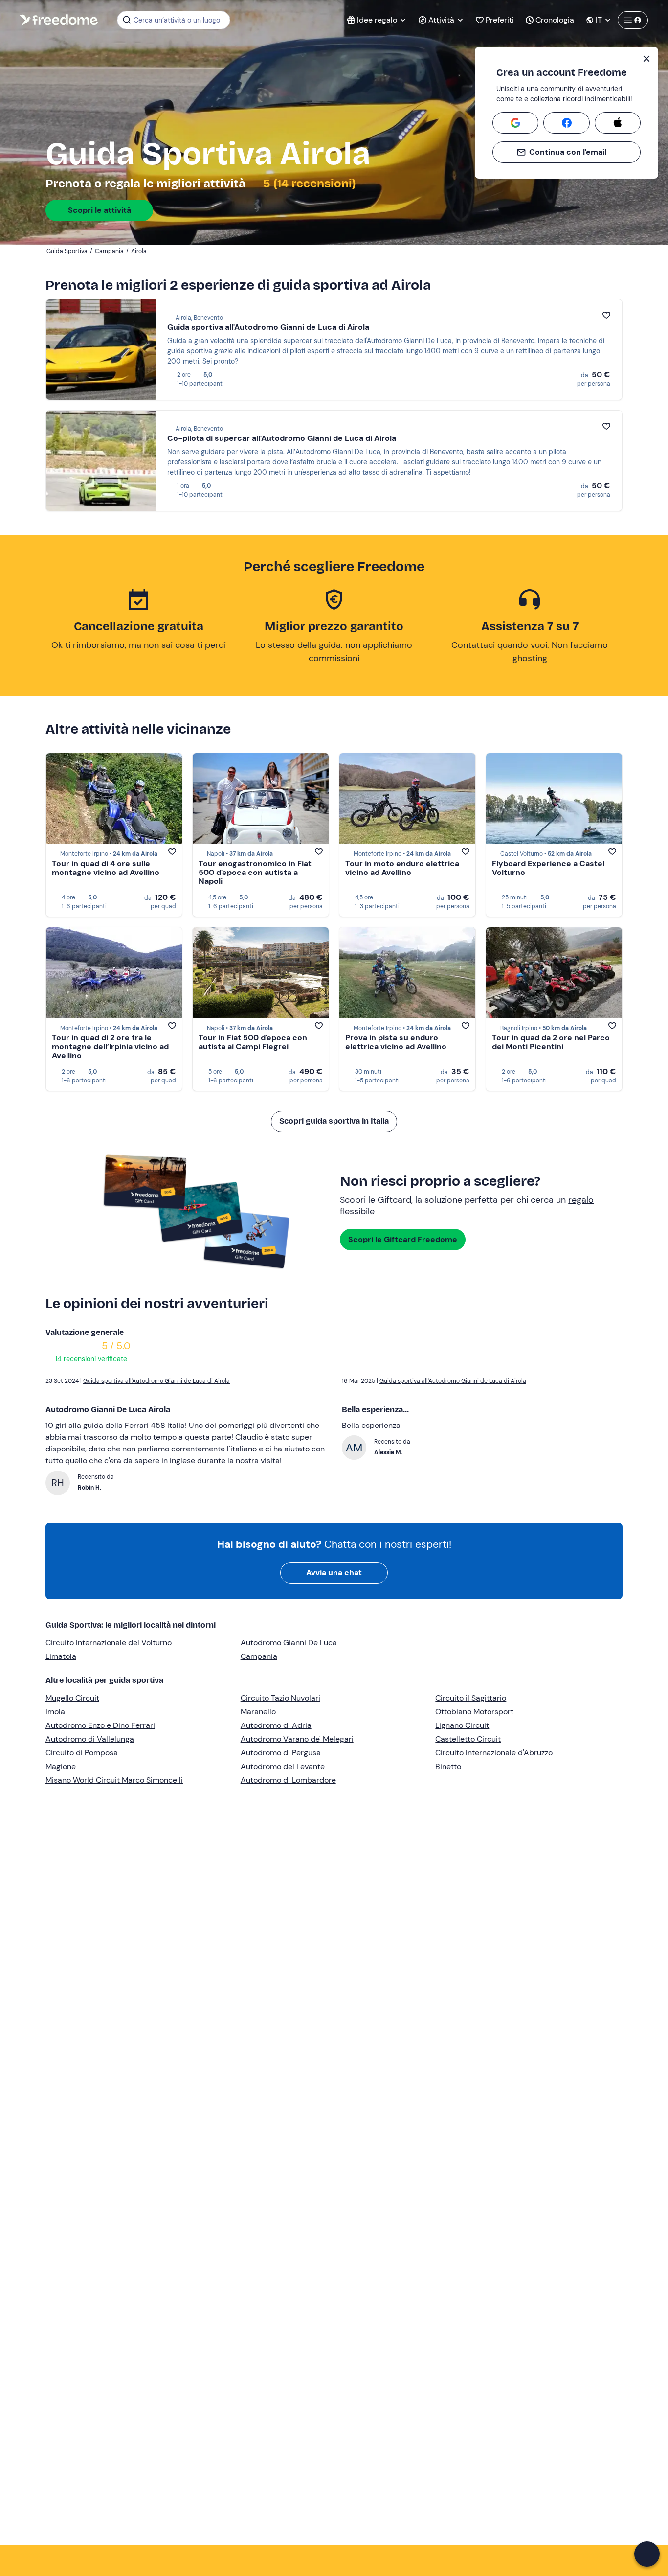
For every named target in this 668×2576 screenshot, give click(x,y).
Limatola (61, 1656)
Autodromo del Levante (283, 1766)
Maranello (258, 1712)
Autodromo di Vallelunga (90, 1739)
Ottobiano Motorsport (474, 1712)
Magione (61, 1766)
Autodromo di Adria (276, 1725)
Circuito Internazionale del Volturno (109, 1643)
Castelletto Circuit (468, 1739)
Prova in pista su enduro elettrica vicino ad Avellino (396, 1042)
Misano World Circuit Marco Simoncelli (114, 1780)
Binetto (448, 1766)
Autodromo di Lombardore (288, 1780)
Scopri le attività (100, 210)
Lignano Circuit (462, 1725)
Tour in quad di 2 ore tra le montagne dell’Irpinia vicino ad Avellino (110, 1046)
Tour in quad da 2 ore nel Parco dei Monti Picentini (551, 1042)
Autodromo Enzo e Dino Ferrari (100, 1725)
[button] (647, 2554)
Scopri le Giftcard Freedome (403, 1239)
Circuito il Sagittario (471, 1698)
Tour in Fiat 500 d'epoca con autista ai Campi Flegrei (253, 1042)
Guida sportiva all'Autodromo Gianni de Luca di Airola (268, 327)
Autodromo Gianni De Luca (289, 1643)
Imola (55, 1712)
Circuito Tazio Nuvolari (280, 1698)
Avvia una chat (334, 1573)
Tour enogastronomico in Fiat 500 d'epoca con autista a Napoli (255, 872)
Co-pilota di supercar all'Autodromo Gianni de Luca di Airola (282, 438)
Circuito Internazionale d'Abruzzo (494, 1753)
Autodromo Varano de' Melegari (297, 1739)
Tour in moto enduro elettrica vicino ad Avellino (402, 868)
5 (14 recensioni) (308, 184)
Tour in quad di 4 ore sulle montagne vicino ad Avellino (106, 868)
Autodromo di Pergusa (281, 1753)
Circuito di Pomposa (82, 1753)
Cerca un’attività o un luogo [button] (177, 20)
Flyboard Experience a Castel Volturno (548, 868)
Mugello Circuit (72, 1698)
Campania (259, 1656)
